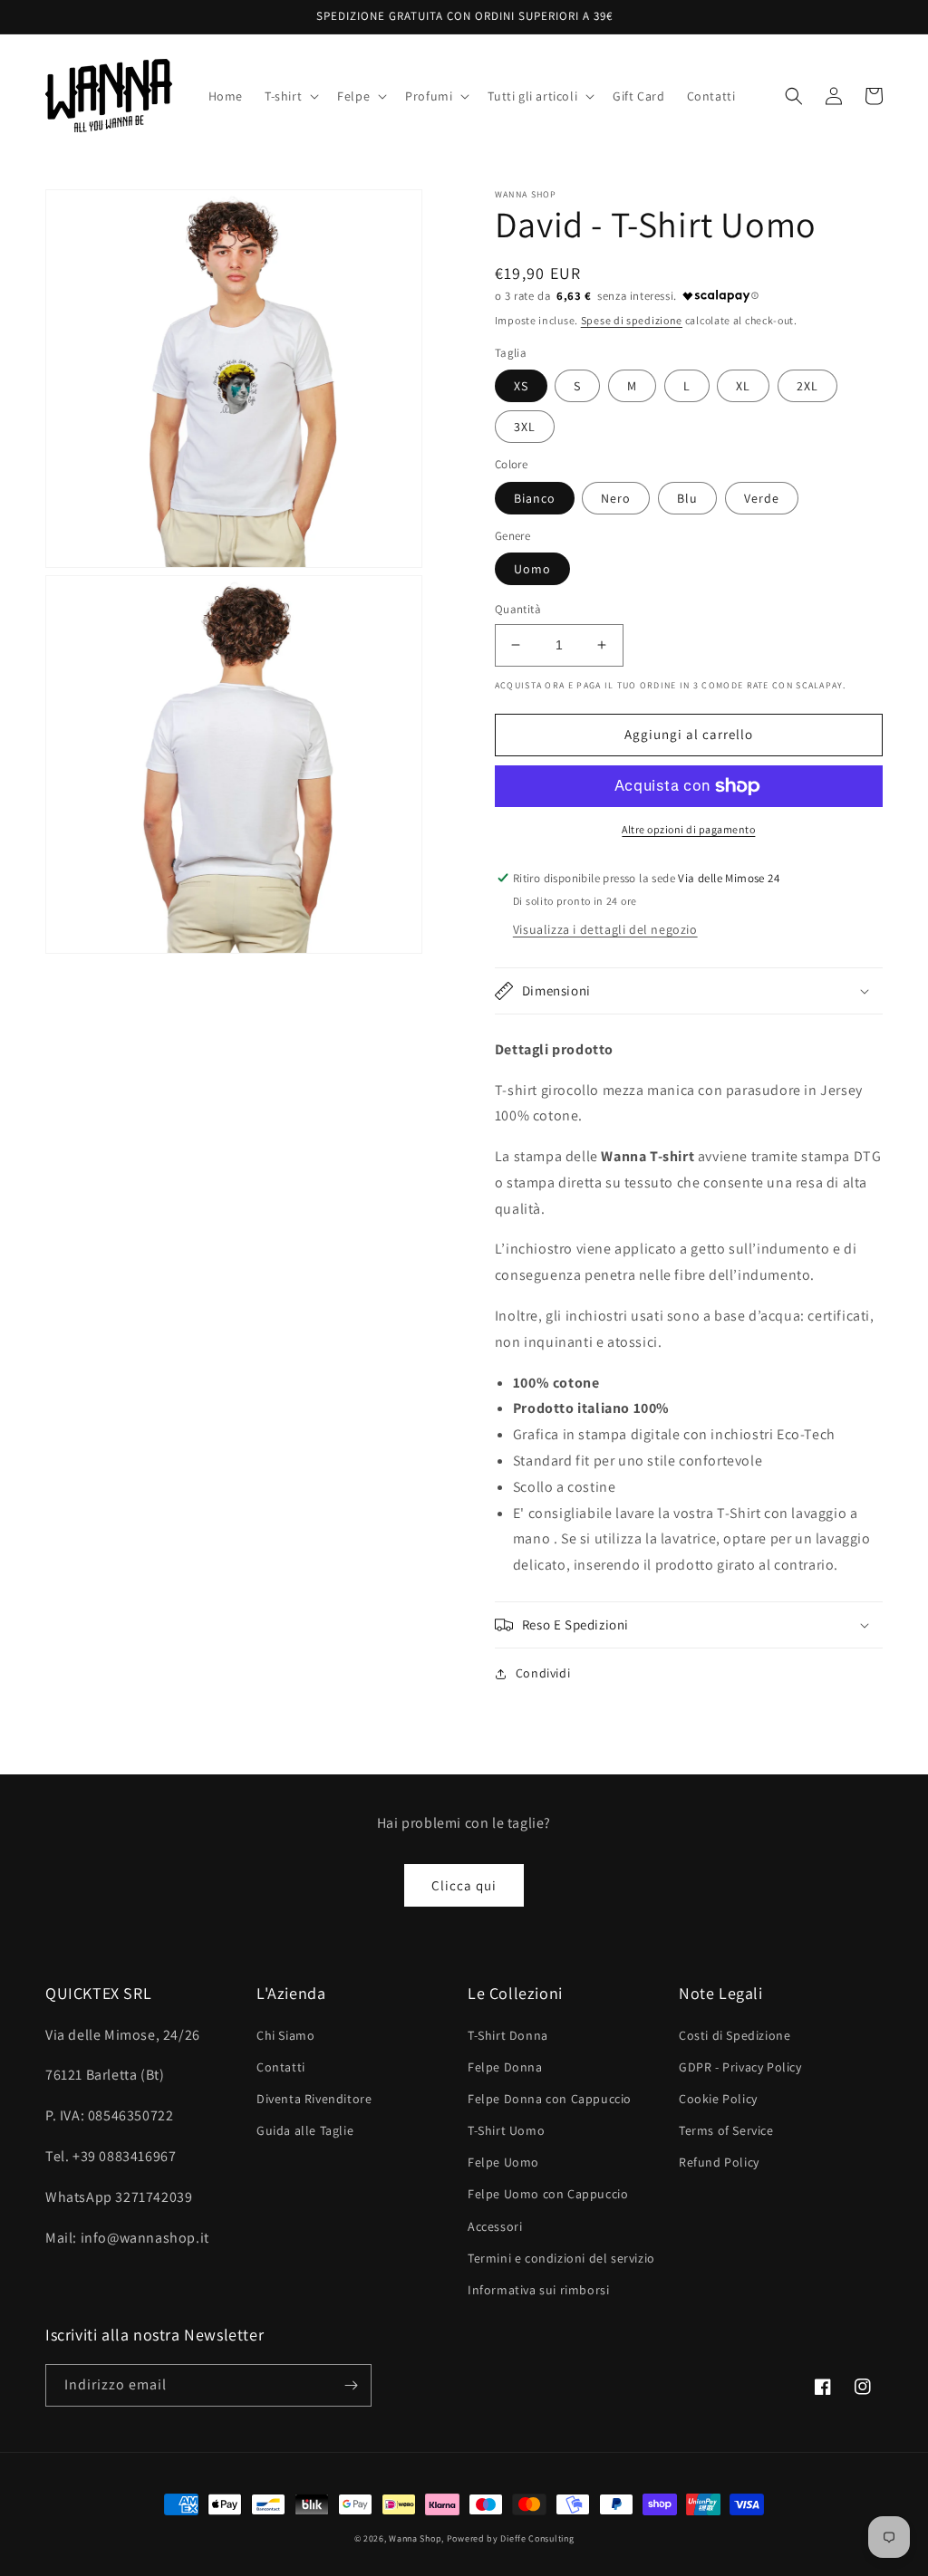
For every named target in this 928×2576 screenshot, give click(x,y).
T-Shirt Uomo (506, 2130)
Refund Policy (719, 2162)
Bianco (535, 498)
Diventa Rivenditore (314, 2099)
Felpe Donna (505, 2067)
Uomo (532, 569)
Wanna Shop (415, 2538)
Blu (687, 498)
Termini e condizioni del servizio (561, 2258)
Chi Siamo (285, 2035)
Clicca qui (464, 1885)
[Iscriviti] (351, 2385)
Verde (762, 498)
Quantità (518, 609)
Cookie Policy (718, 2099)
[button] (290, 96)
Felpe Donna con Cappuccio (550, 2099)
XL (743, 386)
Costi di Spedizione (735, 2035)
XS (521, 386)
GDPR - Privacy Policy (740, 2067)
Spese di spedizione (632, 320)
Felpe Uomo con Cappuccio (548, 2194)
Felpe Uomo (503, 2162)
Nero (616, 498)
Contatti (281, 2067)
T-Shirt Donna (508, 2035)
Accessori (495, 2226)
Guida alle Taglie (305, 2130)
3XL (525, 427)
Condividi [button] (543, 1673)
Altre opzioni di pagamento (688, 829)
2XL (807, 386)
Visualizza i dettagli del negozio (605, 929)
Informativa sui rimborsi (538, 2290)
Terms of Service (726, 2130)
